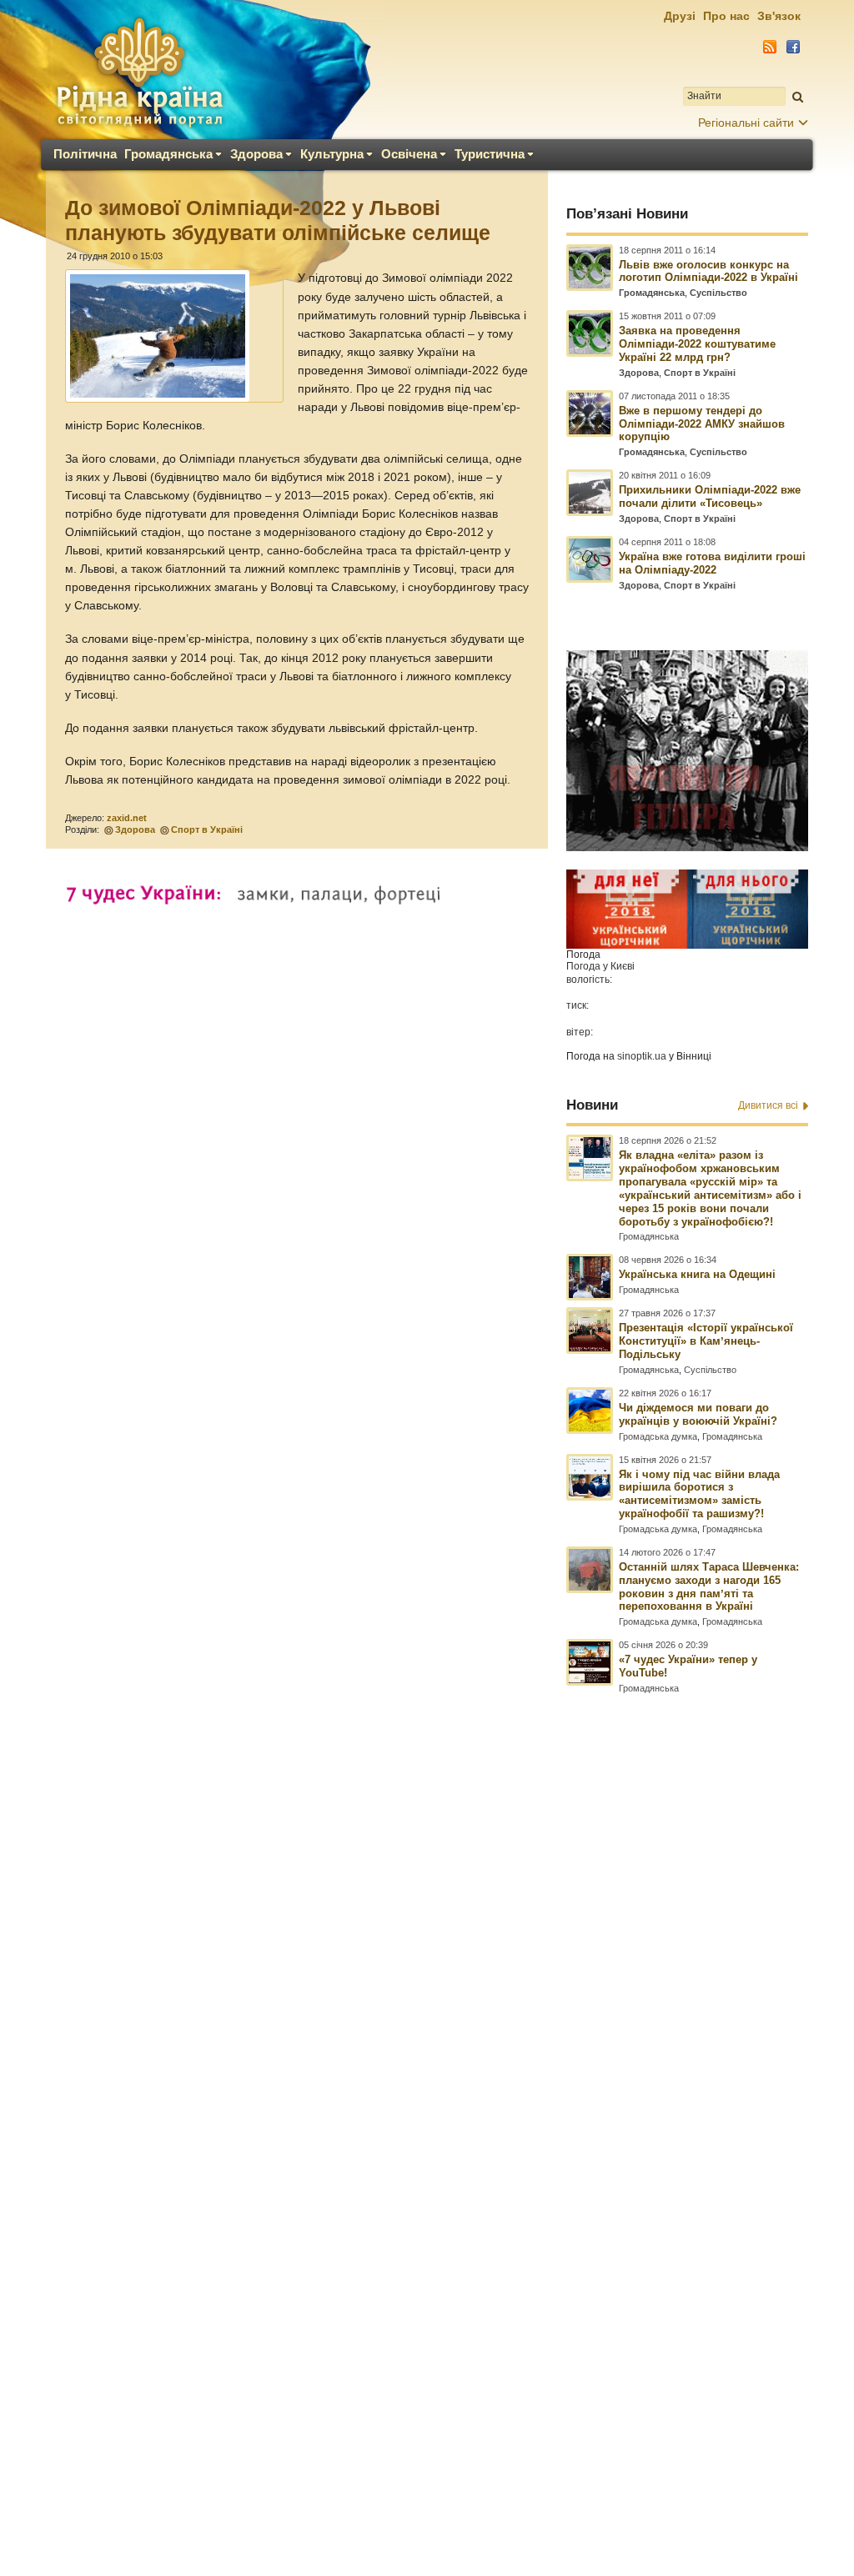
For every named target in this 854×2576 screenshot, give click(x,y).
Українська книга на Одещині (697, 1274)
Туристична (490, 154)
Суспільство (718, 293)
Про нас (726, 16)
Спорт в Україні (207, 829)
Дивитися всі (768, 1105)
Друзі (680, 16)
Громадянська (168, 154)
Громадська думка (658, 1436)
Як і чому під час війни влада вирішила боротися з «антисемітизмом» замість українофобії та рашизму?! (699, 1494)
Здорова (256, 154)
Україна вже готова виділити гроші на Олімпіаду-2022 (712, 563)
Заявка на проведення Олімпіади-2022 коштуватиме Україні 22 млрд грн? (697, 344)
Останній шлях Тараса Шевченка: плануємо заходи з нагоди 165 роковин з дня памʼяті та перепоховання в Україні (709, 1587)
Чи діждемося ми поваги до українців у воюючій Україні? (698, 1414)
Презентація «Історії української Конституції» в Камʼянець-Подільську (706, 1341)
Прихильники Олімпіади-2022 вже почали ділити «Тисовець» (710, 496)
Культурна (332, 154)
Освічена (409, 154)
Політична (85, 154)
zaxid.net (127, 818)
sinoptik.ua (642, 1056)
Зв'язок (779, 16)
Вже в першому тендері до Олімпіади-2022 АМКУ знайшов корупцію (702, 424)
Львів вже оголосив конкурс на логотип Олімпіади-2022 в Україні (708, 271)
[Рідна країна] (139, 72)
